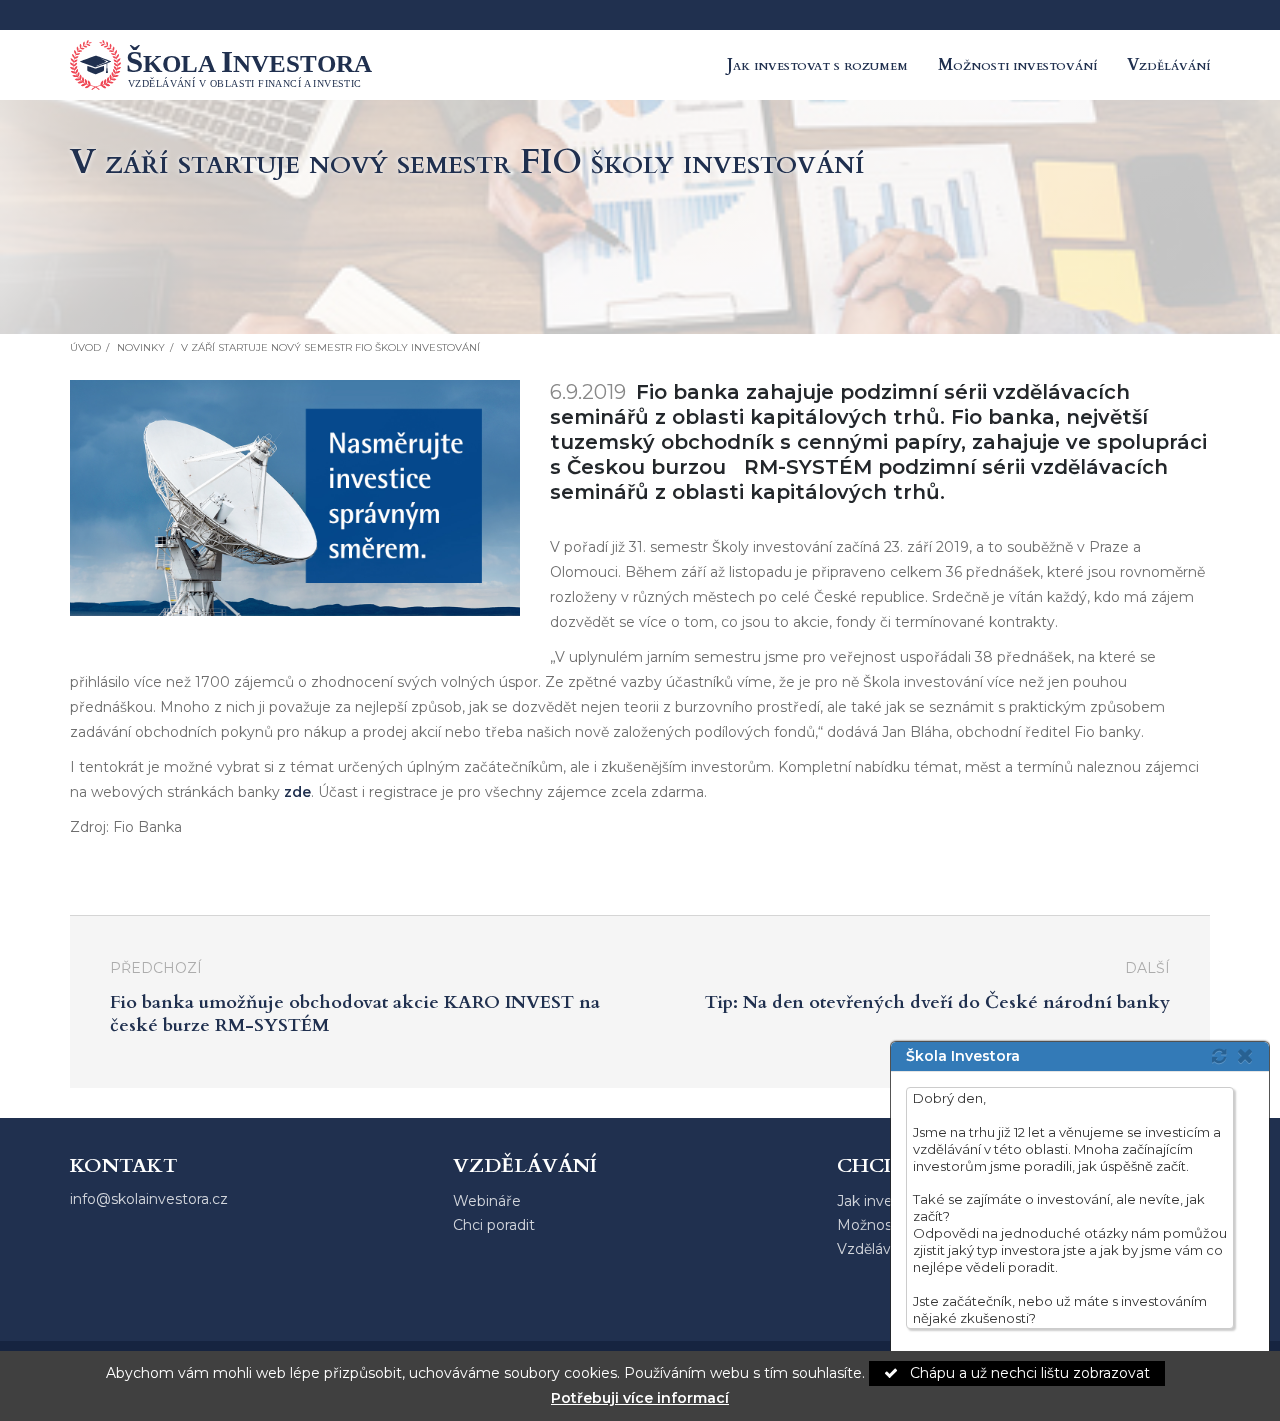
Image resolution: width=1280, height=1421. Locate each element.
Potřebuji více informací (640, 1398)
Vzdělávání (1168, 65)
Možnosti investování (1017, 65)
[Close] (1250, 1055)
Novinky (141, 347)
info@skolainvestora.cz (149, 1199)
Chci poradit (494, 1225)
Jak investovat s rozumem (817, 65)
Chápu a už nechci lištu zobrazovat (1028, 1373)
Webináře (487, 1201)
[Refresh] (1219, 1056)
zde (297, 792)
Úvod (85, 347)
